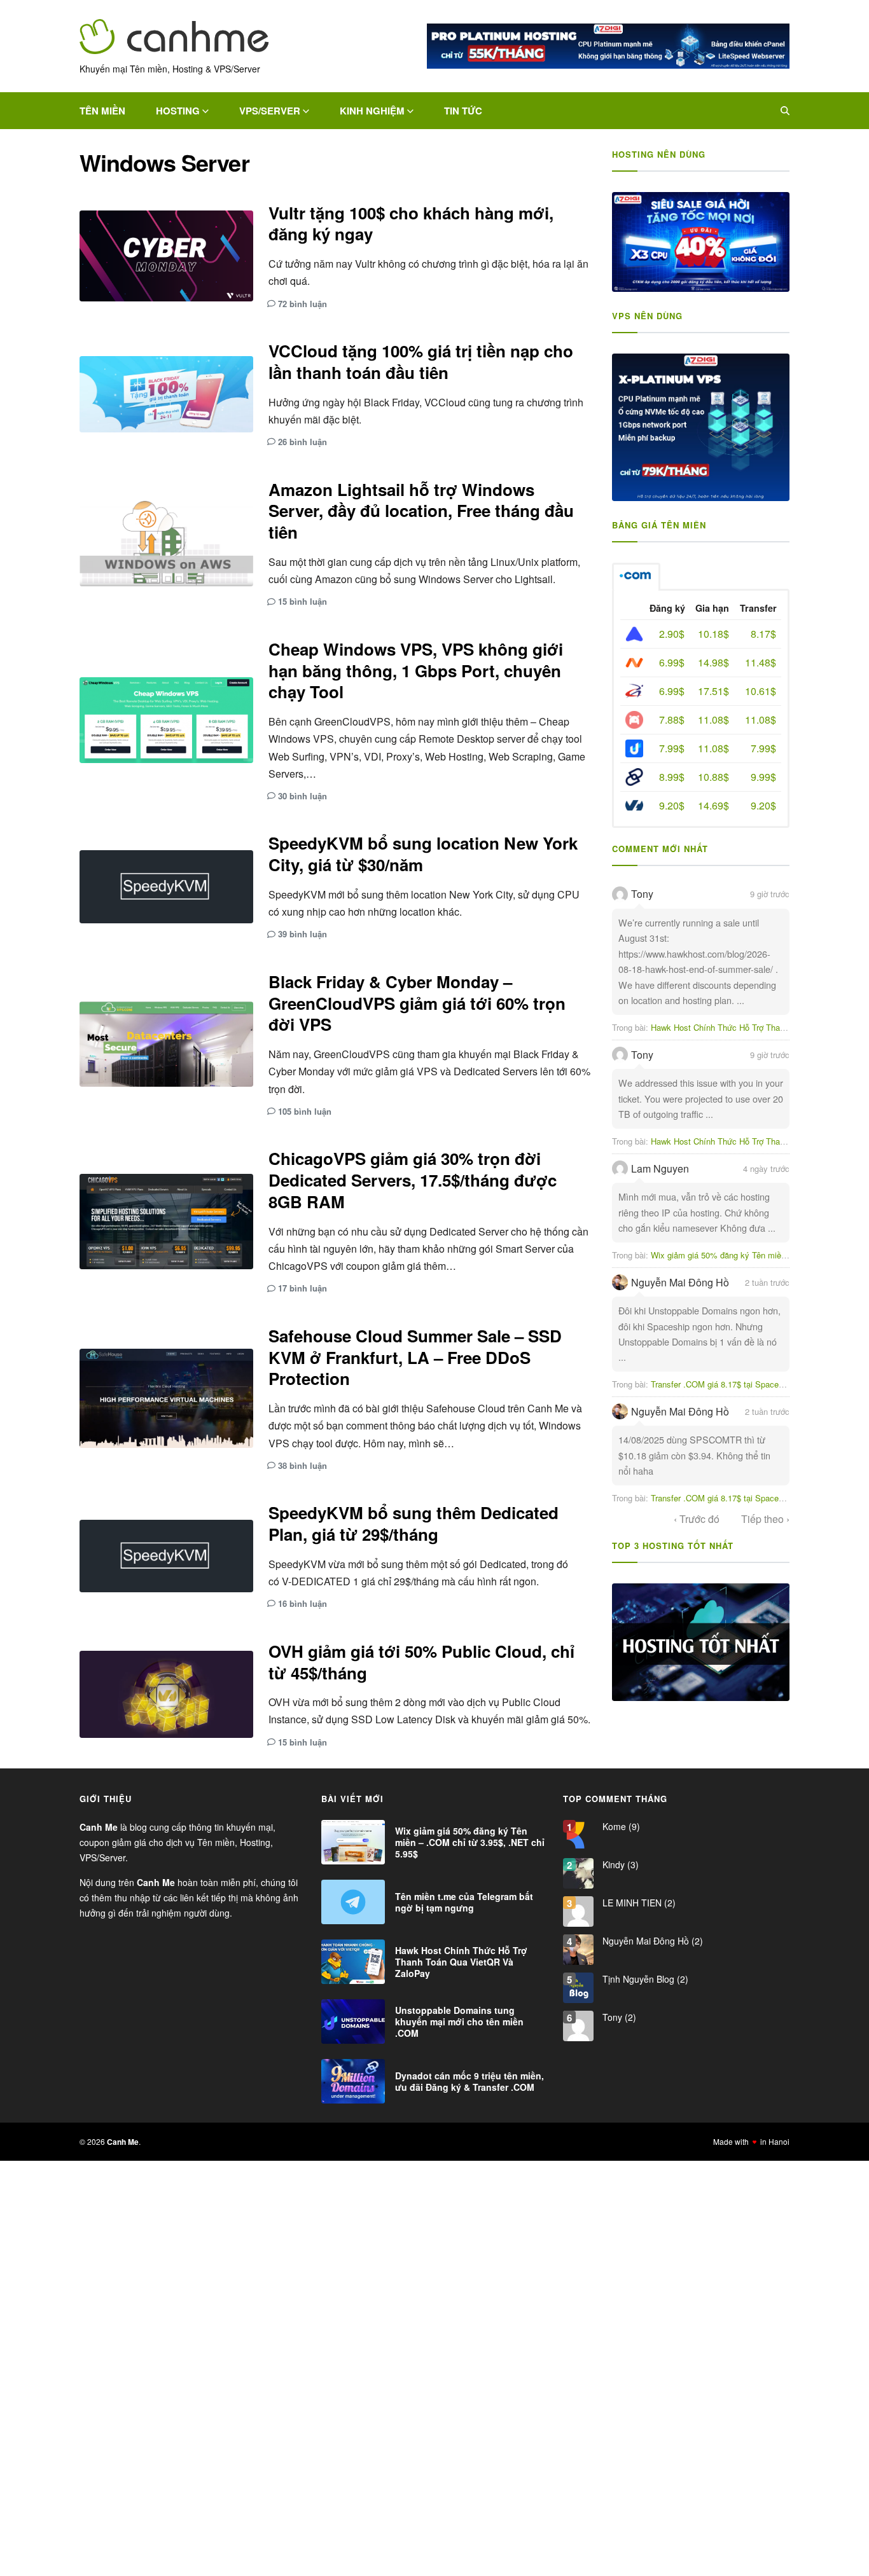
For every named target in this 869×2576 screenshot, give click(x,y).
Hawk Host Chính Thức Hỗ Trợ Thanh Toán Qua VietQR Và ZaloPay (461, 1962)
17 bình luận (302, 1288)
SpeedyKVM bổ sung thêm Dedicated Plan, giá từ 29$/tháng (414, 1523)
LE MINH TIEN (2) (638, 1903)
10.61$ (761, 691)
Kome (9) (620, 1826)
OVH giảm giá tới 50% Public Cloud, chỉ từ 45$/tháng (421, 1662)
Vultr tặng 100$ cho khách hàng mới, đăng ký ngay (411, 224)
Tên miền (102, 111)
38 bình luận (302, 1465)
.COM (636, 577)
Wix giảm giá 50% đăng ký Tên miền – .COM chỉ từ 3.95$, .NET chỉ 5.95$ (470, 1842)
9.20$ (672, 805)
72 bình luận (302, 304)
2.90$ (672, 634)
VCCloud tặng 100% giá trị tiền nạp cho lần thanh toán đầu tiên (421, 362)
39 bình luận (302, 934)
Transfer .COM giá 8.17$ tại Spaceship (722, 1384)
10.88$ (713, 777)
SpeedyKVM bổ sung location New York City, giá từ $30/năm (423, 854)
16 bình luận (302, 1603)
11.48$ (761, 662)
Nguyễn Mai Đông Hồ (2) (651, 1941)
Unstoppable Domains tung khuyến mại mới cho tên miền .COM (459, 2022)
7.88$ (672, 720)
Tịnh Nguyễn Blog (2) (644, 1979)
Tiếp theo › (765, 1519)
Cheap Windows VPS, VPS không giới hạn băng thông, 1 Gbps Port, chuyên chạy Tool (416, 671)
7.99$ (672, 748)
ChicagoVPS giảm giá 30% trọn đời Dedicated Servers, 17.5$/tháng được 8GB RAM (413, 1180)
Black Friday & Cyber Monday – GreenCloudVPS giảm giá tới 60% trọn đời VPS (417, 1003)
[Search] (785, 111)
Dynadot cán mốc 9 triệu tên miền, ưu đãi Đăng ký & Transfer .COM (469, 2081)
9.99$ (763, 777)
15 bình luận (302, 601)
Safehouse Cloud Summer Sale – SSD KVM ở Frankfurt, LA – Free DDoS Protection (415, 1357)
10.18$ (713, 634)
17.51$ (713, 691)
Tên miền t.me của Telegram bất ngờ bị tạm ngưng (464, 1902)
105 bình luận (305, 1111)
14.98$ (713, 662)
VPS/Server (270, 111)
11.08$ (713, 720)
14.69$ (713, 805)
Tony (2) (618, 2017)
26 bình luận (302, 442)
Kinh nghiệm (372, 111)
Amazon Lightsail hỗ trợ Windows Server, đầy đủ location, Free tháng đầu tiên (421, 511)
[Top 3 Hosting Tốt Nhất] (701, 1643)
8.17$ (763, 634)
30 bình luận (302, 796)
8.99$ (672, 777)
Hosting (178, 111)
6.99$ (672, 662)
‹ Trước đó (697, 1519)
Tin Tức (463, 111)
